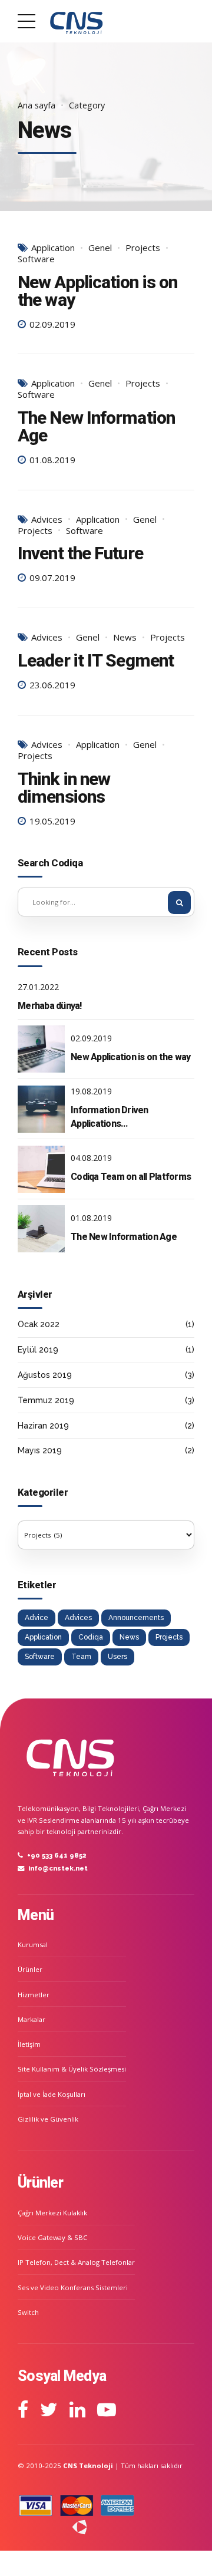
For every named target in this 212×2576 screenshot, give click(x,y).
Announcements (136, 1618)
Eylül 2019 (38, 1350)
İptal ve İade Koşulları (52, 2094)
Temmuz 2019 (46, 1400)
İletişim (29, 2044)
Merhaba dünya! (50, 1006)
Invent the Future (80, 553)
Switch (28, 2312)
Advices (47, 520)
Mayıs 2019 (40, 1450)
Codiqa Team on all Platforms (131, 1177)
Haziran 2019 (43, 1426)
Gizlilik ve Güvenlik (48, 2119)
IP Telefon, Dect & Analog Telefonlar (76, 2262)
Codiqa (91, 1637)
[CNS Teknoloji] (71, 1755)
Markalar (32, 2019)
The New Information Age (96, 426)
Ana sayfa (37, 105)
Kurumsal (33, 1945)
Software (36, 259)
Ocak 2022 (39, 1324)
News (125, 637)
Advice (37, 1618)
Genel (100, 248)
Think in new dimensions (64, 788)
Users (117, 1657)
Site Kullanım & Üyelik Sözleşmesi (72, 2069)
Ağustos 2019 (45, 1375)
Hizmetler (34, 1995)
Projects (143, 248)
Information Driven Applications (110, 1117)
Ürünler (30, 1969)
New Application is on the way (97, 291)
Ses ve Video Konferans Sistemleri (73, 2288)
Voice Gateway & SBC (52, 2237)
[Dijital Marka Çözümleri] (52, 2527)
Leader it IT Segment (96, 660)
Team (81, 1657)
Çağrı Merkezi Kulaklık (52, 2213)
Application (53, 248)
